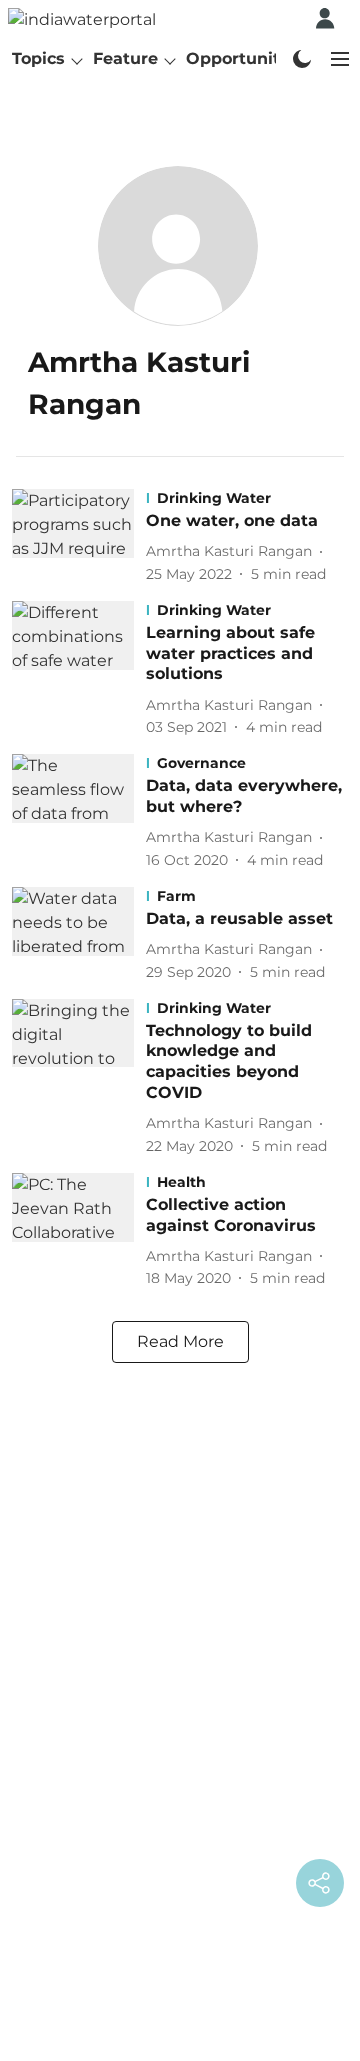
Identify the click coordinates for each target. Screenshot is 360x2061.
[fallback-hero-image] (79, 537)
